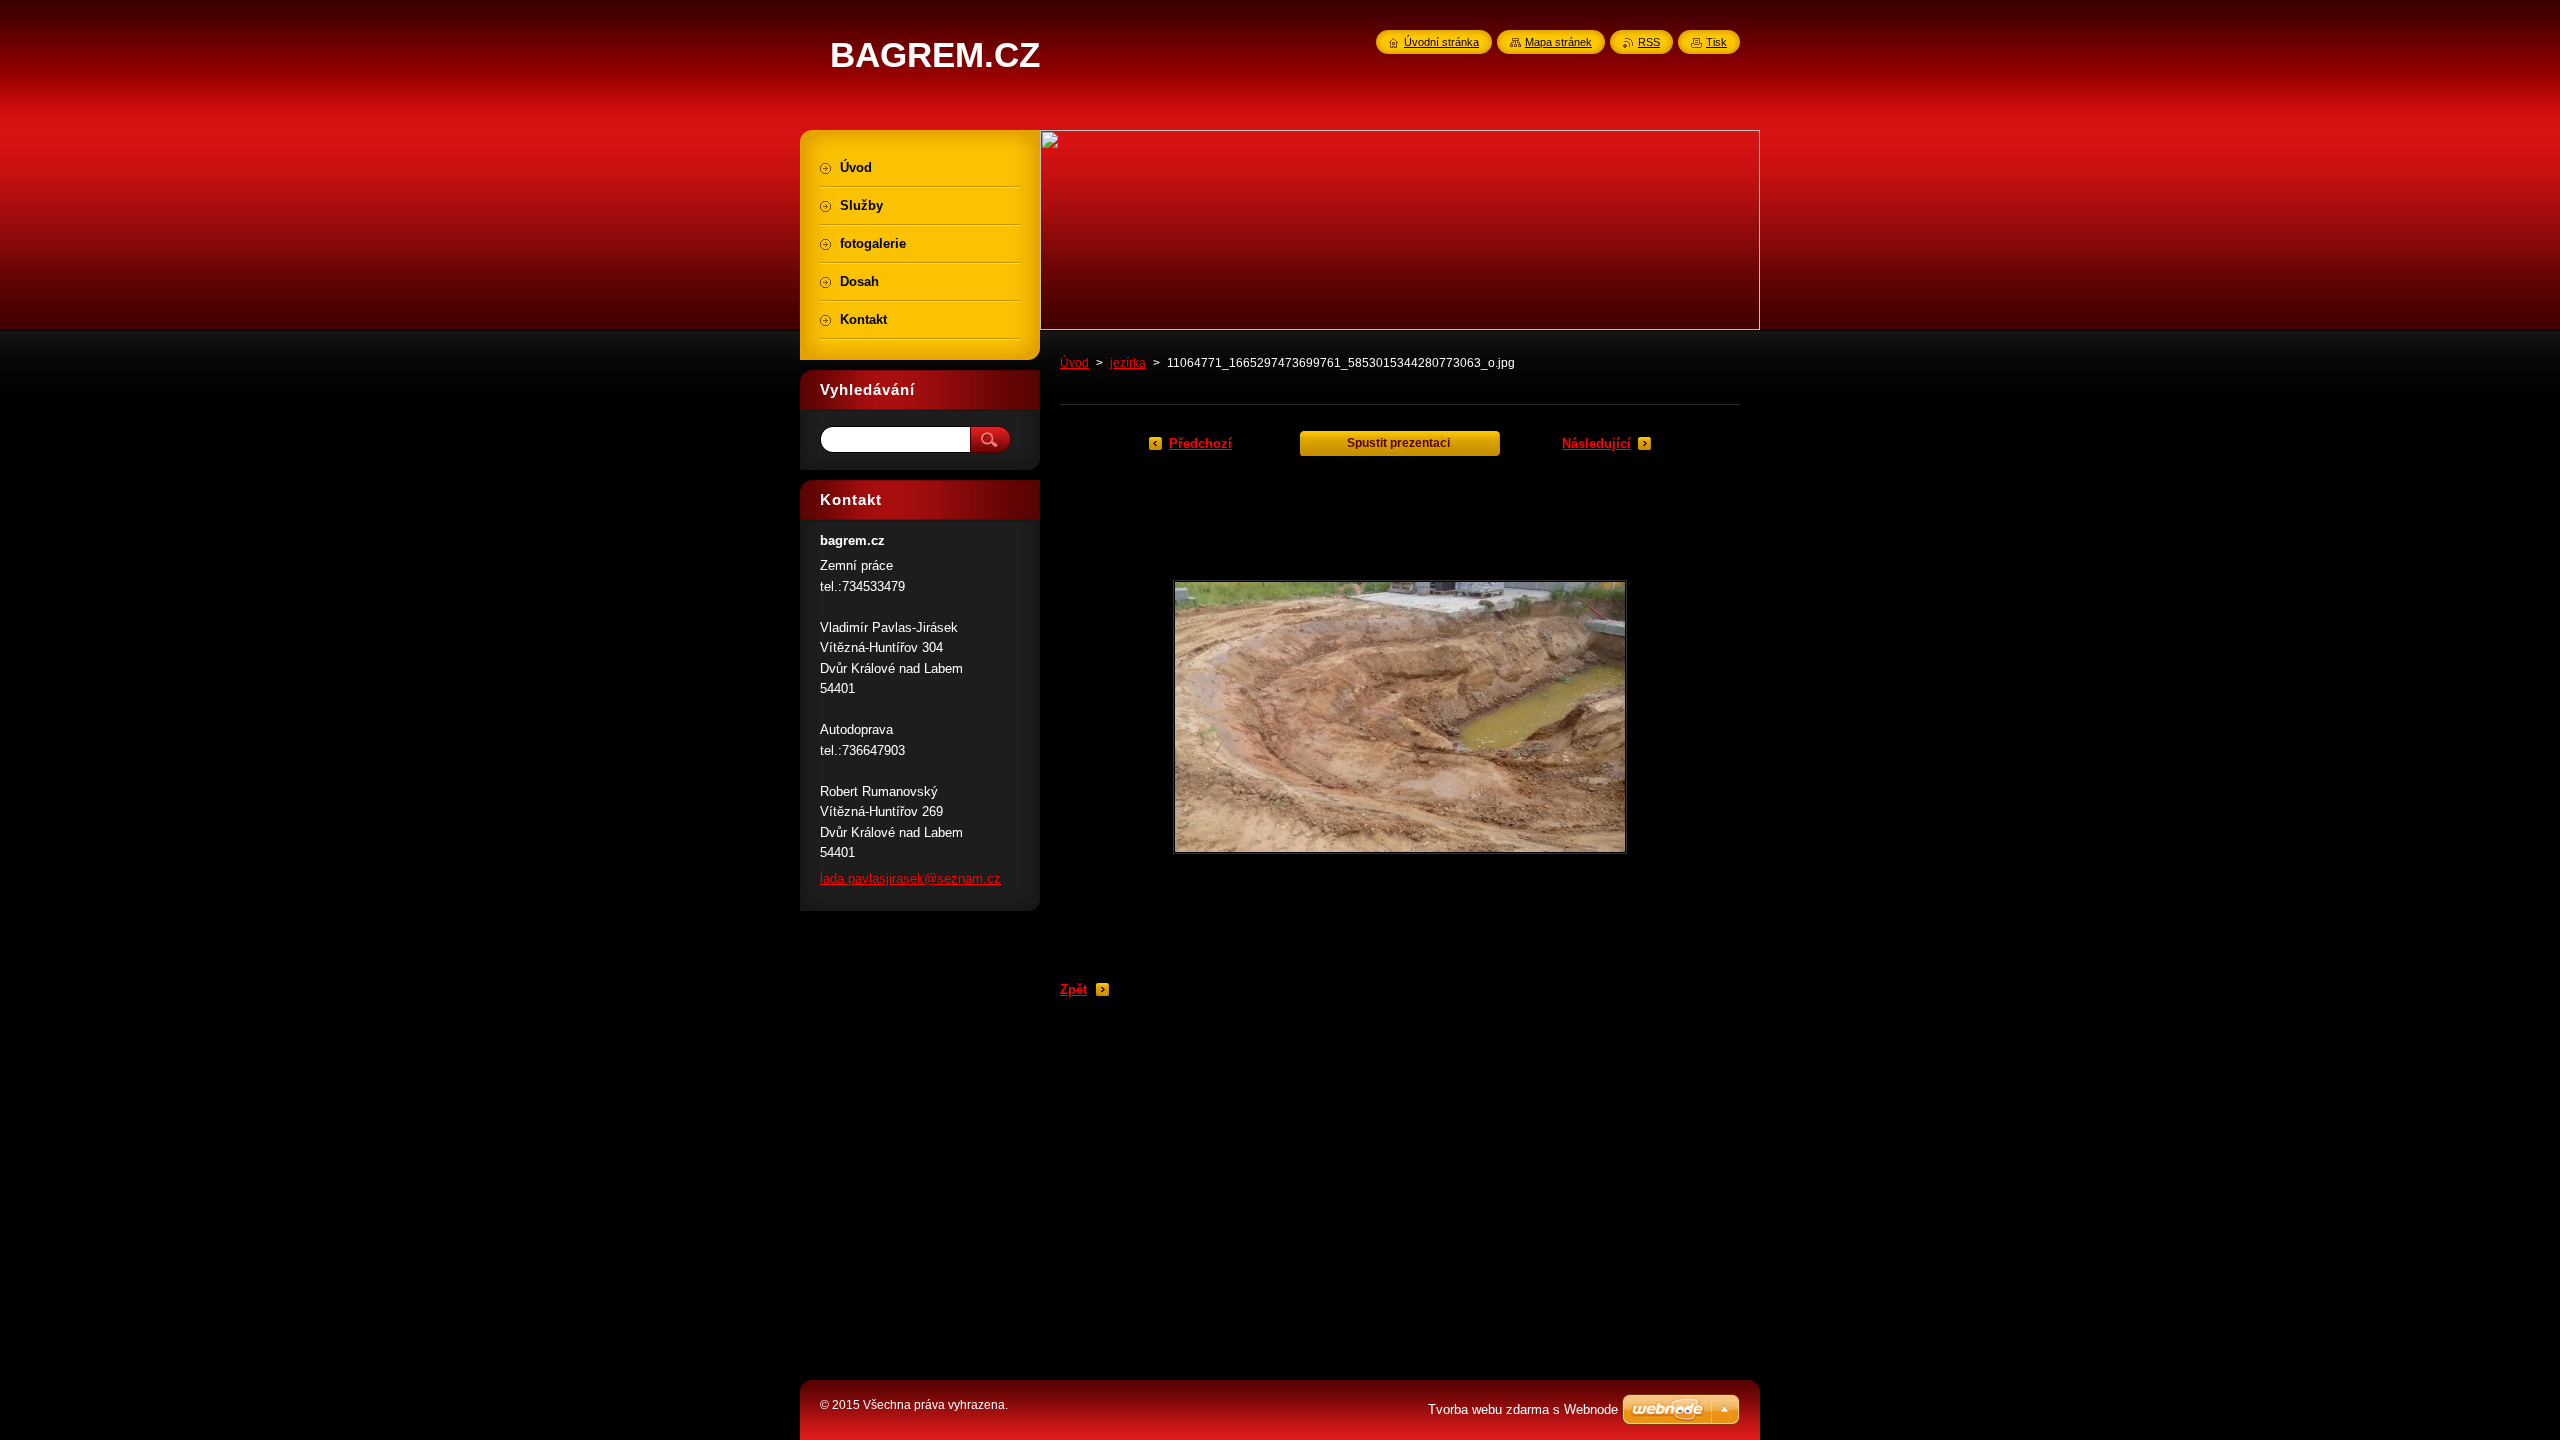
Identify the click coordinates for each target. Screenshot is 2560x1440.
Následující (1596, 443)
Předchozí (1200, 443)
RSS (1649, 42)
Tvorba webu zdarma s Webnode (1523, 1409)
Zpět (1073, 989)
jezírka (1128, 363)
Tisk (1716, 42)
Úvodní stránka (1441, 42)
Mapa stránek (1558, 42)
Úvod (1074, 363)
